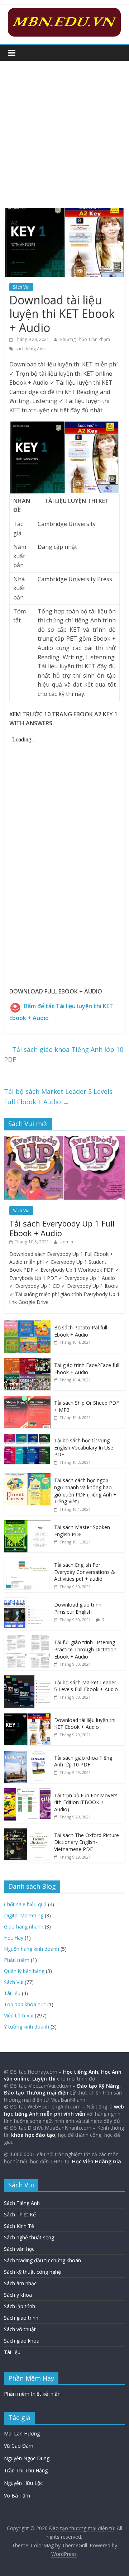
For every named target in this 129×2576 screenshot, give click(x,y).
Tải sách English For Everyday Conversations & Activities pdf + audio (85, 1572)
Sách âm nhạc (20, 2283)
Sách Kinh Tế (19, 2226)
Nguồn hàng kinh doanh (32, 1949)
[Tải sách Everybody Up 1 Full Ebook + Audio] (64, 1140)
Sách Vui (21, 287)
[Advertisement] (64, 129)
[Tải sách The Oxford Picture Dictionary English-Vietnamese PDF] (27, 1832)
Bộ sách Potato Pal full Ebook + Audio (81, 1331)
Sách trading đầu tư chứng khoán (42, 2260)
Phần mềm (17, 1960)
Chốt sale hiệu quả (25, 1904)
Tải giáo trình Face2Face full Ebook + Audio (87, 1369)
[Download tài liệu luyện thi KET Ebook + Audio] (27, 1717)
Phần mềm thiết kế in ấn (32, 2394)
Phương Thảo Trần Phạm (85, 339)
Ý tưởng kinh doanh (27, 2027)
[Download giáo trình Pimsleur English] (27, 1601)
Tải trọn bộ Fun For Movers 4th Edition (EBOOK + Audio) (86, 1802)
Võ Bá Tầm (17, 2496)
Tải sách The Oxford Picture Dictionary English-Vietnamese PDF (87, 1842)
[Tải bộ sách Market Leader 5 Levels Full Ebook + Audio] (27, 1679)
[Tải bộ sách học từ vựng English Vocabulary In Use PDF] (27, 1437)
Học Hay (14, 1938)
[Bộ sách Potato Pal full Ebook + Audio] (27, 1324)
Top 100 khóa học (25, 2004)
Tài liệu (12, 1993)
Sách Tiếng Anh (22, 2203)
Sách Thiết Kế (20, 2214)
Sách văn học (19, 2249)
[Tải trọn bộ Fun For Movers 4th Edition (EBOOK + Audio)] (27, 1792)
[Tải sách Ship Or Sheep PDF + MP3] (27, 1400)
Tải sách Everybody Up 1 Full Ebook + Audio (62, 1228)
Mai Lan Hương (22, 2433)
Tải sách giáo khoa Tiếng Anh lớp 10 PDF (64, 1055)
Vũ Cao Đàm (19, 2446)
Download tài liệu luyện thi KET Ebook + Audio (85, 1724)
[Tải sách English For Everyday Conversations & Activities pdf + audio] (27, 1562)
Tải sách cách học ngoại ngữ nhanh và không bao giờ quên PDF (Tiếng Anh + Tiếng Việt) (85, 1491)
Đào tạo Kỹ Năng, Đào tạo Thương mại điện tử (62, 2089)
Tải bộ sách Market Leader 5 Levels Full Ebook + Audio (58, 1097)
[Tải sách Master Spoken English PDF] (27, 1524)
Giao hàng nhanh (24, 1927)
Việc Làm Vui (19, 2015)
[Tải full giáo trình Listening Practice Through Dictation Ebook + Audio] (27, 1639)
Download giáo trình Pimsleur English (78, 1608)
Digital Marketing (24, 1915)
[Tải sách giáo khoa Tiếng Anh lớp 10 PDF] (27, 1754)
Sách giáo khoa (22, 2341)
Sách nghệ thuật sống (29, 2237)
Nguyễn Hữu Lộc (23, 2483)
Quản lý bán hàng (24, 1971)
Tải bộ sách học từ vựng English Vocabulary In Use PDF (84, 1447)
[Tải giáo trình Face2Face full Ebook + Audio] (27, 1362)
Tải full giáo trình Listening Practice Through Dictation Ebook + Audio (85, 1649)
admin (67, 1242)
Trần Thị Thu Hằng (26, 2470)
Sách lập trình (20, 2306)
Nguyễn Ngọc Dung (27, 2458)
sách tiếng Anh (30, 349)
